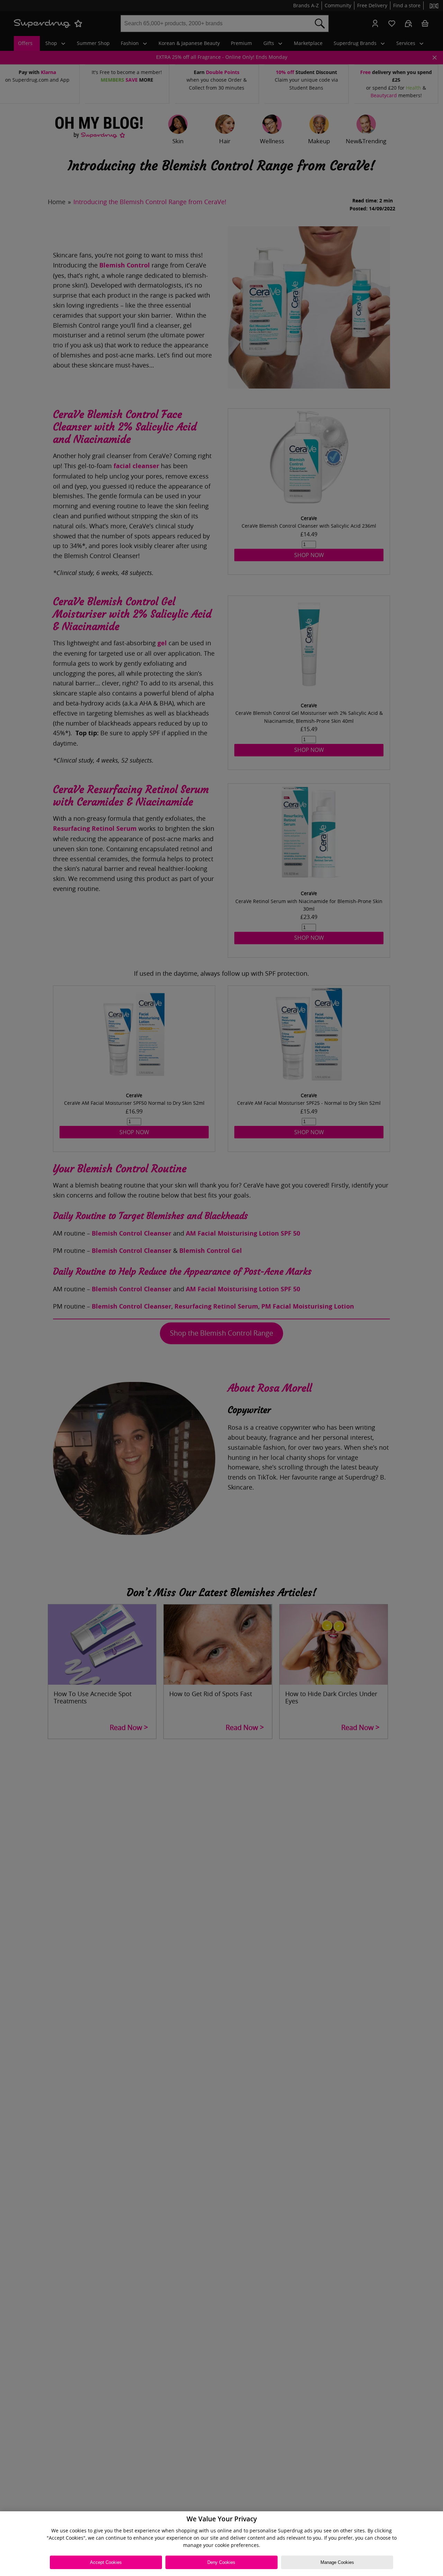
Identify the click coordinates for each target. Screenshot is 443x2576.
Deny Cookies (221, 2562)
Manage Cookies (337, 2562)
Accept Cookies (106, 2562)
